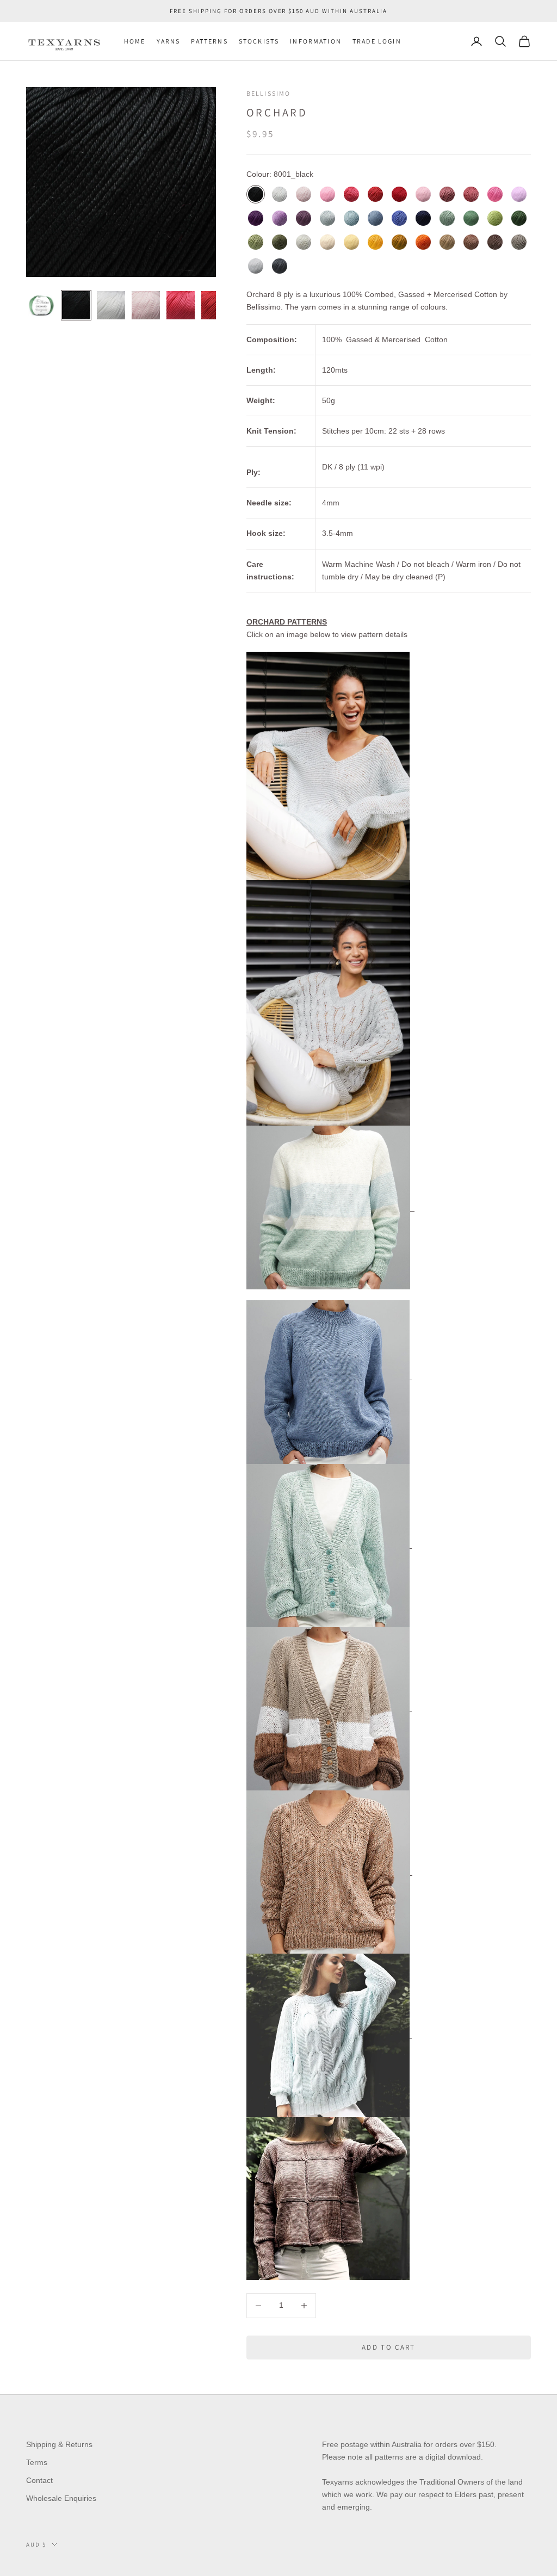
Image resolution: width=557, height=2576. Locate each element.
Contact (39, 2480)
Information (316, 41)
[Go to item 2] (76, 305)
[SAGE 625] (329, 2035)
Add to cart (389, 2347)
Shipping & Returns (59, 2444)
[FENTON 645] (328, 2198)
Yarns (169, 41)
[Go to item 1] (41, 305)
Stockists (259, 41)
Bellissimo (269, 93)
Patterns (209, 41)
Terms (37, 2462)
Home (135, 41)
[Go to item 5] (181, 305)
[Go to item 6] (215, 305)
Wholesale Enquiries (61, 2498)
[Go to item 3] (111, 305)
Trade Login (377, 41)
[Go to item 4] (146, 305)
